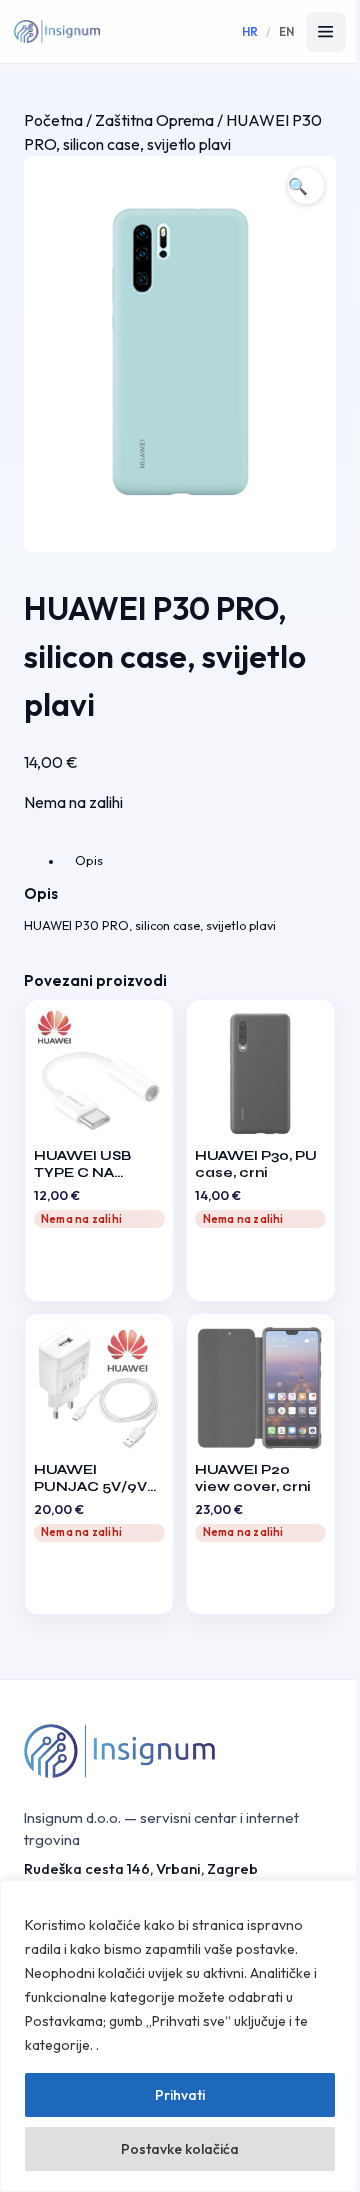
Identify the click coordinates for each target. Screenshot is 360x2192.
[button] (306, 186)
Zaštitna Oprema (154, 120)
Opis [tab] (89, 861)
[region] (180, 2036)
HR (250, 31)
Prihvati (180, 2095)
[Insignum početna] (57, 32)
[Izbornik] (326, 32)
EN (287, 31)
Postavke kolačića (180, 2149)
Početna (53, 120)
